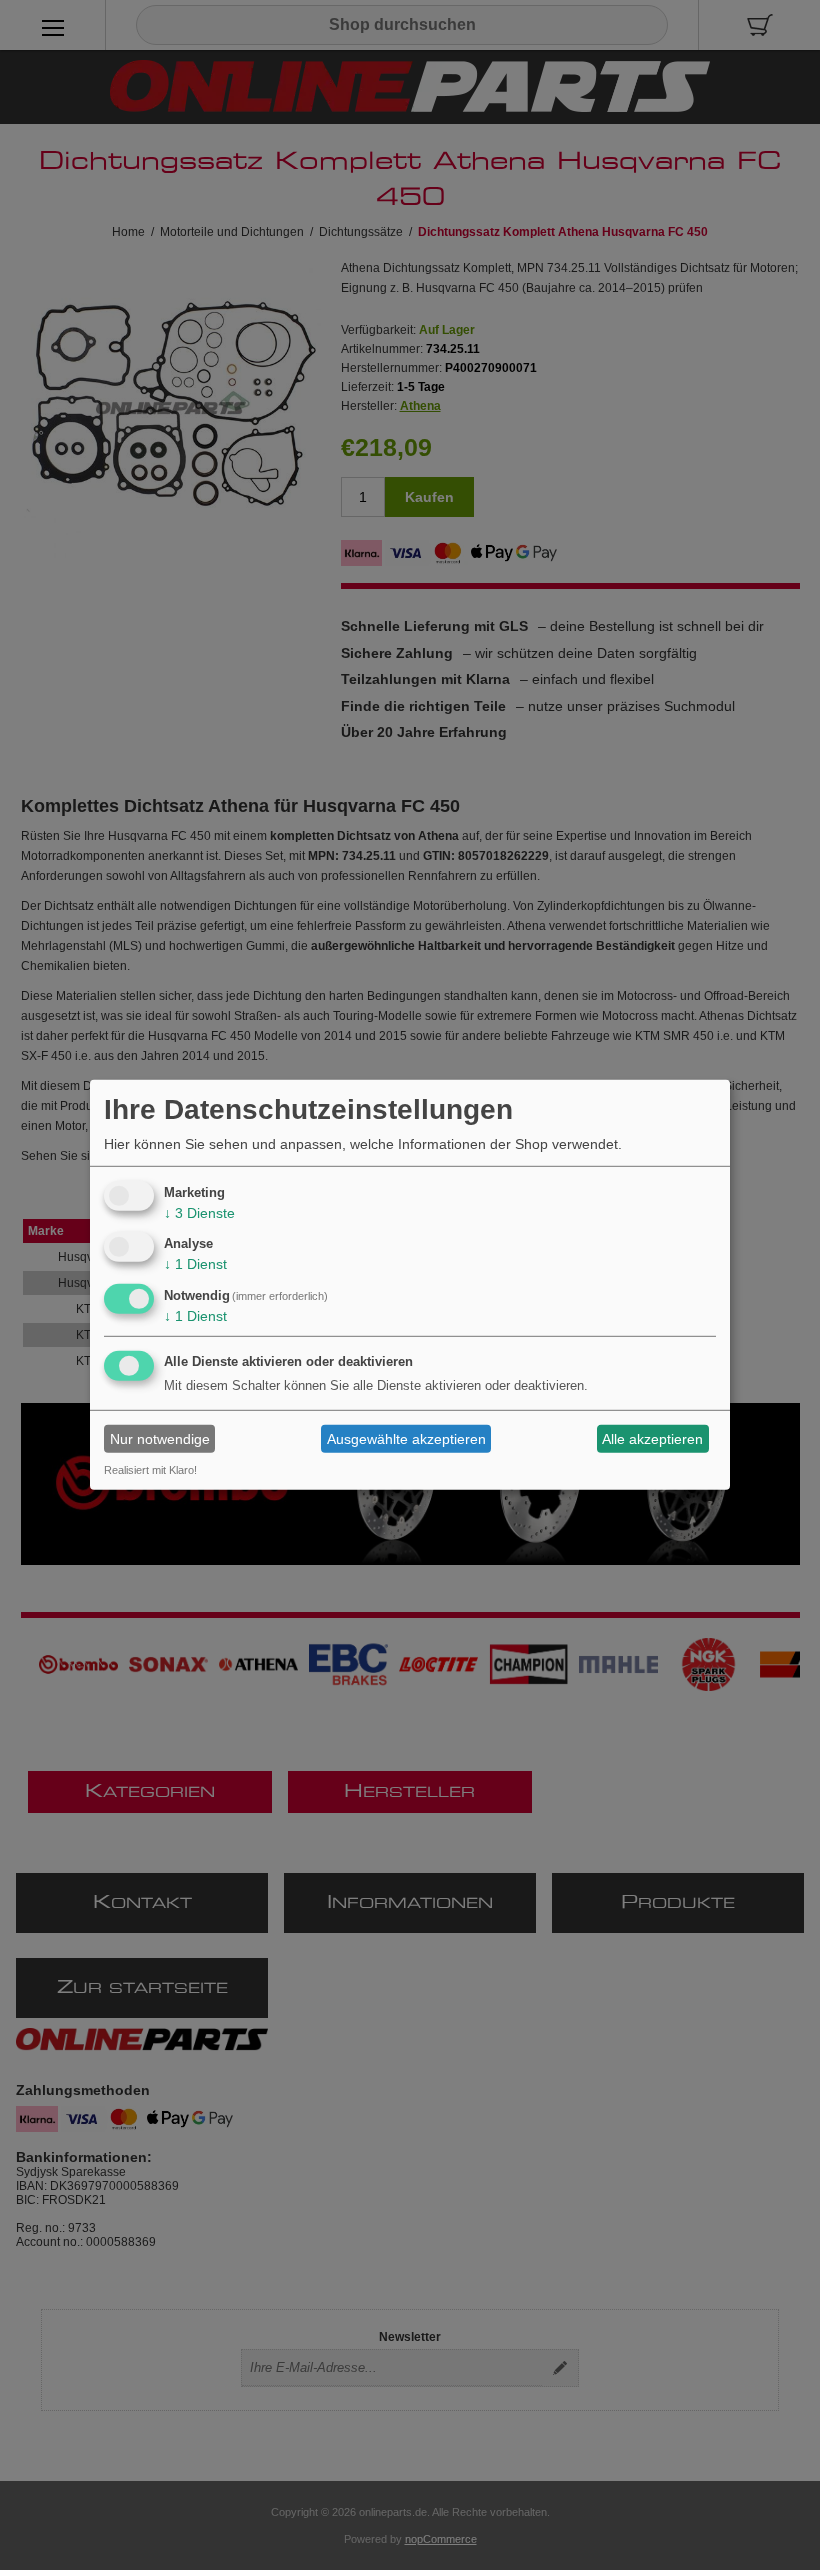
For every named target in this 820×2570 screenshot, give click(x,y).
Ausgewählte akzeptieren (406, 1439)
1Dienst (195, 1264)
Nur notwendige (160, 1439)
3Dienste (199, 1212)
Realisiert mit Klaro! (150, 1470)
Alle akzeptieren (652, 1439)
